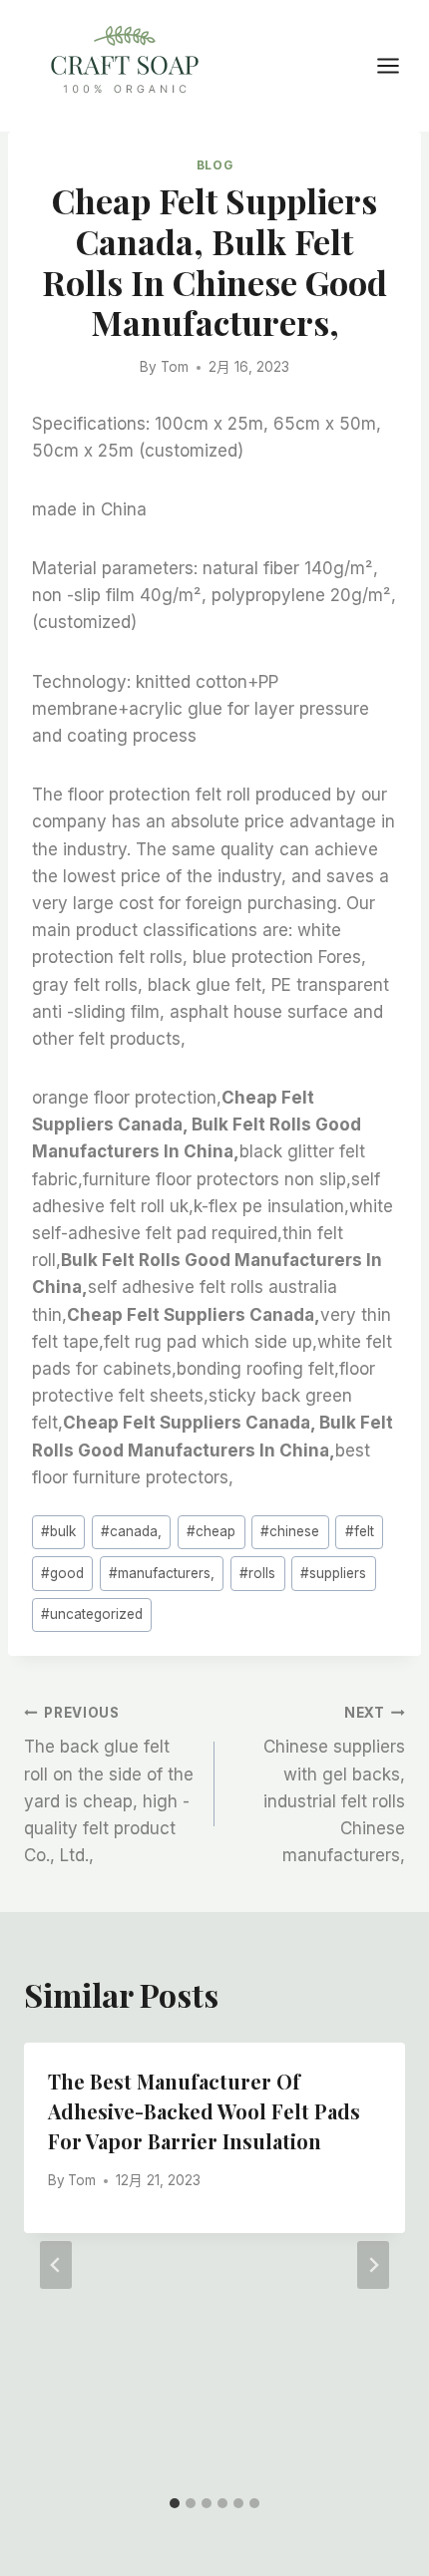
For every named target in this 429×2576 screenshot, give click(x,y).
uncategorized (92, 1614)
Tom (175, 367)
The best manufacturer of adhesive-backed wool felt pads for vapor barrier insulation (204, 2111)
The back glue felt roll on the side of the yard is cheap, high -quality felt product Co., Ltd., (109, 1785)
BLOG (214, 165)
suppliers (333, 1573)
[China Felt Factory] (125, 63)
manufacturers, (162, 1573)
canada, (131, 1531)
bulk (58, 1531)
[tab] (175, 2503)
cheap (211, 1531)
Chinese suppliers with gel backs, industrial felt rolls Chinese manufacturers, (334, 1785)
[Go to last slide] (56, 2265)
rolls (257, 1573)
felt (360, 1531)
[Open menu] (398, 65)
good (62, 1573)
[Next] (373, 2265)
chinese (290, 1531)
